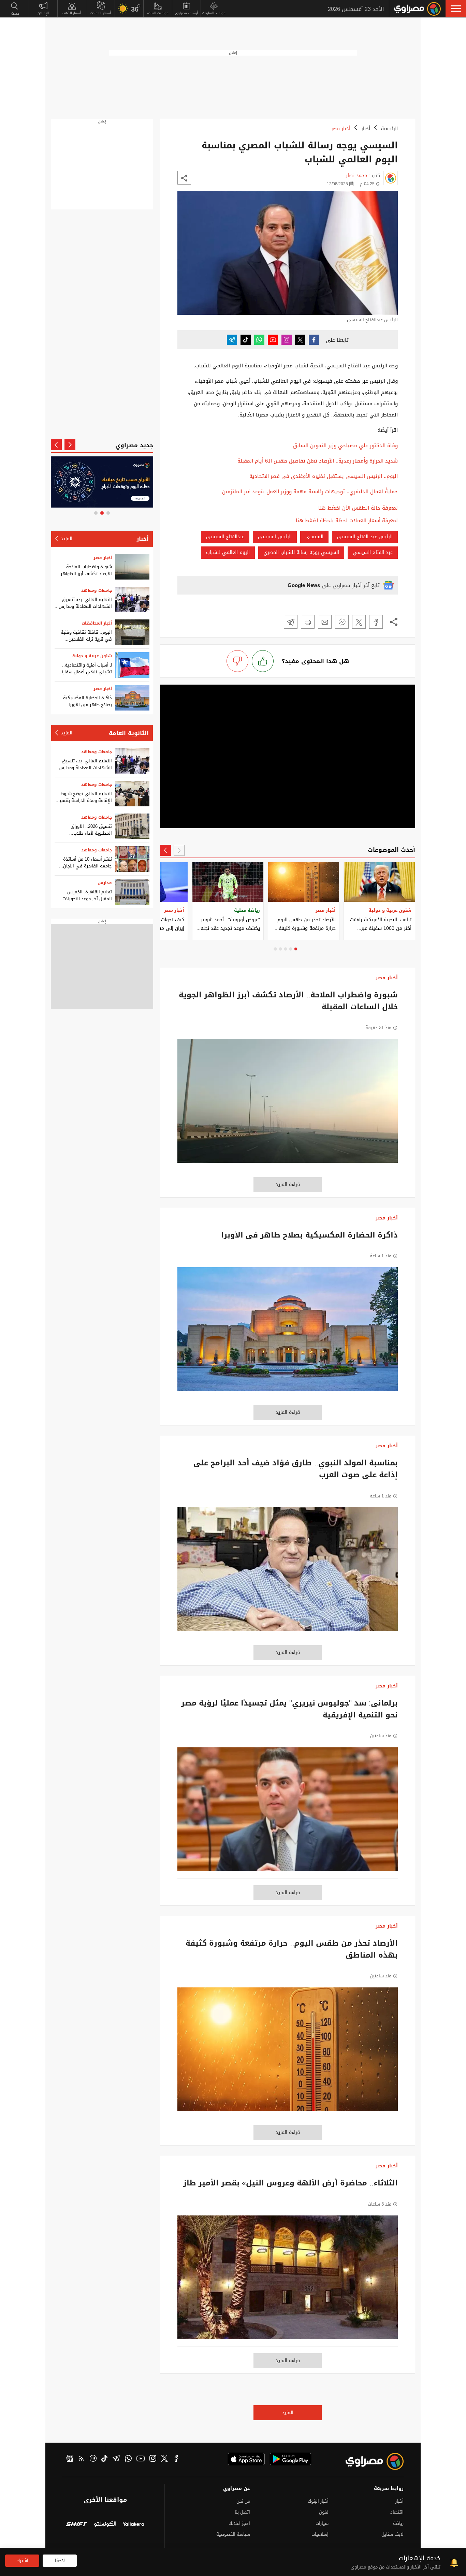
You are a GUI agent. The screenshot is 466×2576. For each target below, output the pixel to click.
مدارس (105, 883)
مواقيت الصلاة (158, 13)
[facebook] (176, 2459)
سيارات (322, 2523)
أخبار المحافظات (97, 623)
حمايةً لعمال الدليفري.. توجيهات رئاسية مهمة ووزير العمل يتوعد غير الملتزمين (310, 492)
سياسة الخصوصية (233, 2534)
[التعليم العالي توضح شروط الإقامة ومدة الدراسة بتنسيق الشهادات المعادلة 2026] (132, 794)
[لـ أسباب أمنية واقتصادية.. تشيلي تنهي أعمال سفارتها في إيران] (132, 665)
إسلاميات (320, 2534)
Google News (304, 585)
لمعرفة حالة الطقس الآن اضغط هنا (358, 508)
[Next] (165, 850)
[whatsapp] (128, 2459)
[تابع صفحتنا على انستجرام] (287, 340)
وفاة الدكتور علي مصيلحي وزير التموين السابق (345, 445)
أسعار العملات (101, 13)
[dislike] (237, 661)
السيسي (314, 537)
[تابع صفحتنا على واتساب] (259, 340)
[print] (308, 622)
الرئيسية (389, 129)
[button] (456, 9)
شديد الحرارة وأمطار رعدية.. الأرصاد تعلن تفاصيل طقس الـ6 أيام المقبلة (318, 461)
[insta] (153, 2459)
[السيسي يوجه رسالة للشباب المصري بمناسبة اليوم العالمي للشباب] (376, 622)
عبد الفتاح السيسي (373, 552)
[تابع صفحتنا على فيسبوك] (314, 340)
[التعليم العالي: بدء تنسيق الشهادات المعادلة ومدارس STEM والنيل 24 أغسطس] (132, 599)
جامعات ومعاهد (97, 590)
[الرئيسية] (417, 9)
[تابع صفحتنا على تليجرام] (232, 340)
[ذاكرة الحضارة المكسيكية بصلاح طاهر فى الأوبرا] (288, 1333)
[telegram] (116, 2459)
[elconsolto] (105, 2525)
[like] (263, 661)
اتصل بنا (242, 2512)
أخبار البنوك (318, 2501)
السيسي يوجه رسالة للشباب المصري (301, 552)
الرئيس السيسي (275, 537)
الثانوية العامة (129, 733)
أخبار (366, 129)
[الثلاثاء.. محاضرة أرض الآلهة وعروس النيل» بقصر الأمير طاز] (288, 2281)
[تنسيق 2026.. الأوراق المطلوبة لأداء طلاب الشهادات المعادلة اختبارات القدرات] (132, 826)
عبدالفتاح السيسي (225, 537)
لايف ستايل (392, 2534)
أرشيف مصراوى (186, 13)
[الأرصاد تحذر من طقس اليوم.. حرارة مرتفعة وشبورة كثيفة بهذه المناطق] (288, 2053)
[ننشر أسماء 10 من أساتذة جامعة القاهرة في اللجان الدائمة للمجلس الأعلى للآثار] (132, 859)
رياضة (398, 2523)
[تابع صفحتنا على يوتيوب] (273, 340)
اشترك (22, 2560)
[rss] (82, 2459)
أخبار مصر (341, 129)
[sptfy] (93, 2459)
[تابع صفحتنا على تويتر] (300, 340)
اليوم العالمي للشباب (228, 552)
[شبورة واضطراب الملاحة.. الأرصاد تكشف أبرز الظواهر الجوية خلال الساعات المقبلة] (288, 1104)
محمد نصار (356, 175)
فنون (324, 2512)
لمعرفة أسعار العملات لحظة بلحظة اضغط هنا (347, 521)
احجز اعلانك (239, 2523)
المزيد (288, 2412)
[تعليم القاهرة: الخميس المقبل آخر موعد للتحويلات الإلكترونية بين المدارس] (132, 892)
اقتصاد (397, 2512)
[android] (290, 2459)
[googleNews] (70, 2459)
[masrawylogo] (368, 2461)
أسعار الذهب (72, 13)
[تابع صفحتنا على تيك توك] (246, 340)
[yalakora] (134, 2525)
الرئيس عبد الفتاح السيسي (365, 537)
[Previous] (179, 850)
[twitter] (164, 2459)
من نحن (243, 2501)
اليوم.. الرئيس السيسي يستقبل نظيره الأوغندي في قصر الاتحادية (324, 476)
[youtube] (141, 2459)
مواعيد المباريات (214, 13)
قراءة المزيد (288, 1184)
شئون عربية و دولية (92, 656)
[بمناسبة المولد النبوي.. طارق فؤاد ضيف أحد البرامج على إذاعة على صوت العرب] (288, 1573)
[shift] (77, 2525)
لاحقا (60, 2560)
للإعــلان (43, 13)
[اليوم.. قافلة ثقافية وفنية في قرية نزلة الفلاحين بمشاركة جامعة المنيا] (132, 632)
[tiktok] (104, 2459)
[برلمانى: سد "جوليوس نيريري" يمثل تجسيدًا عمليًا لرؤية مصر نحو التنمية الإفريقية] (288, 1813)
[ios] (246, 2459)
